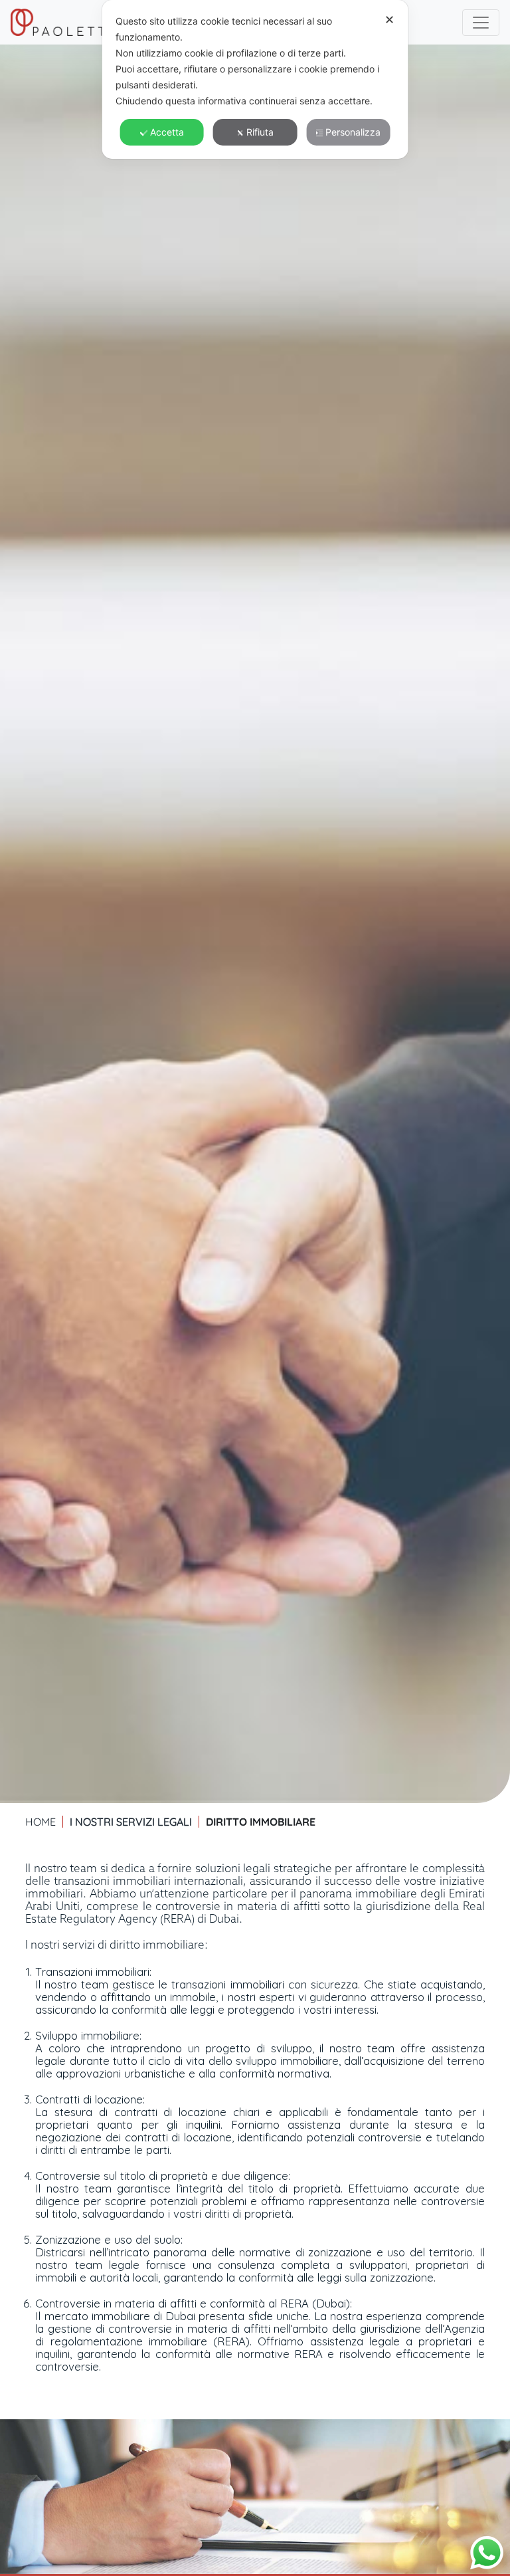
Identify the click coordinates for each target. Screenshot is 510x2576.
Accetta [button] (167, 132)
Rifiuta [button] (260, 132)
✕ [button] (389, 20)
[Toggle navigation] (481, 23)
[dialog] (255, 79)
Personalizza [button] (353, 132)
